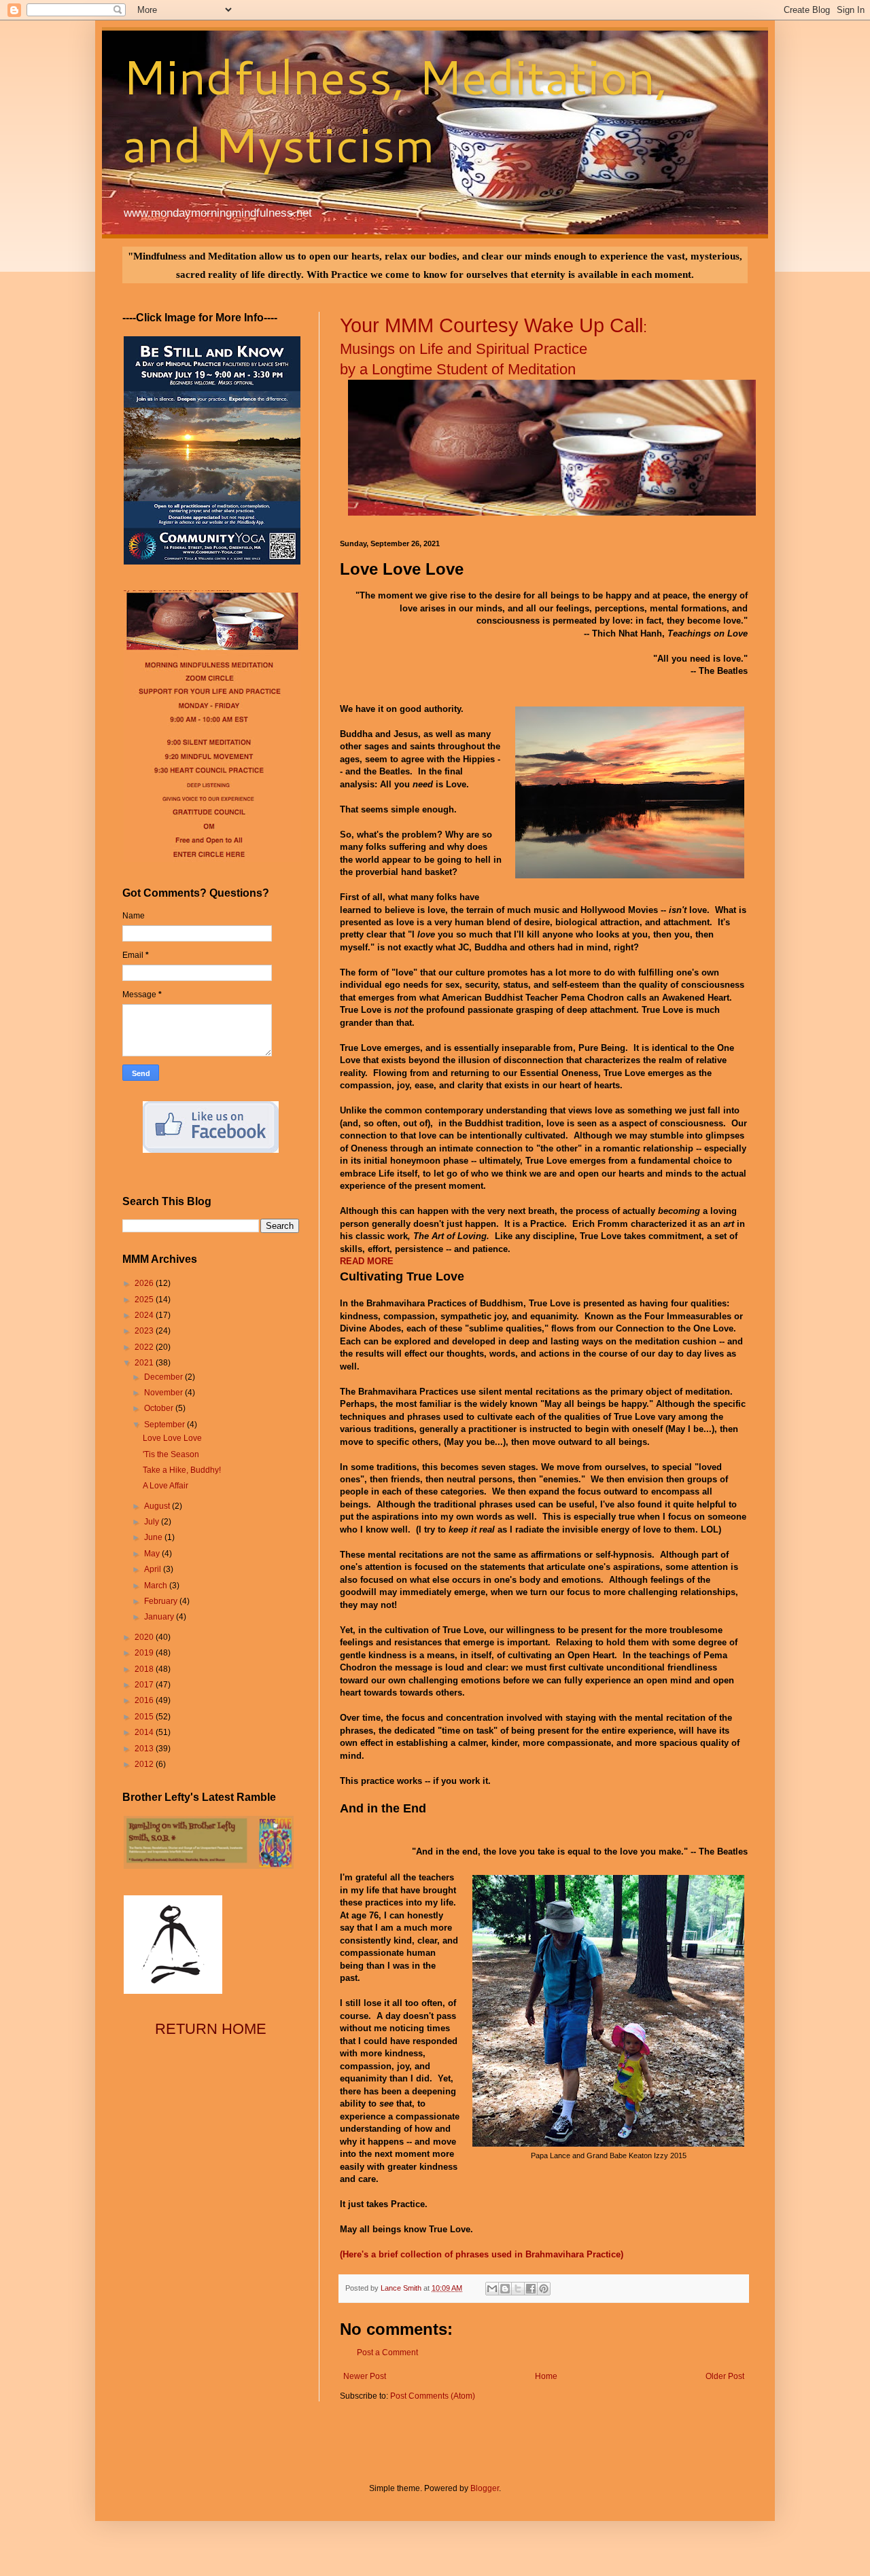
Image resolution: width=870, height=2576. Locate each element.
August (158, 1506)
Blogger (485, 2488)
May (153, 1554)
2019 (145, 1653)
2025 (145, 1300)
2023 (145, 1331)
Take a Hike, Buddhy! (182, 1470)
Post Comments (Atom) (433, 2396)
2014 (145, 1732)
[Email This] (492, 2289)
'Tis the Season (171, 1454)
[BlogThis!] (505, 2289)
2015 (145, 1717)
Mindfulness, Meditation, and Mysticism (395, 110)
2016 (145, 1700)
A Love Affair (166, 1486)
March (157, 1586)
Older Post (725, 2376)
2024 (145, 1315)
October (160, 1408)
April (154, 1569)
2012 (145, 1764)
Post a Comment (387, 2353)
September (166, 1425)
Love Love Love (172, 1438)
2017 (145, 1685)
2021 (145, 1363)
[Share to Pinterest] (544, 2289)
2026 (145, 1283)
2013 (145, 1749)
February (162, 1601)
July (153, 1522)
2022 (145, 1347)
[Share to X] (518, 2289)
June (154, 1537)
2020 (145, 1637)
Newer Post (365, 2376)
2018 (145, 1669)
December (164, 1377)
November (164, 1393)
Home (546, 2376)
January (160, 1617)
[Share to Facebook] (531, 2289)
